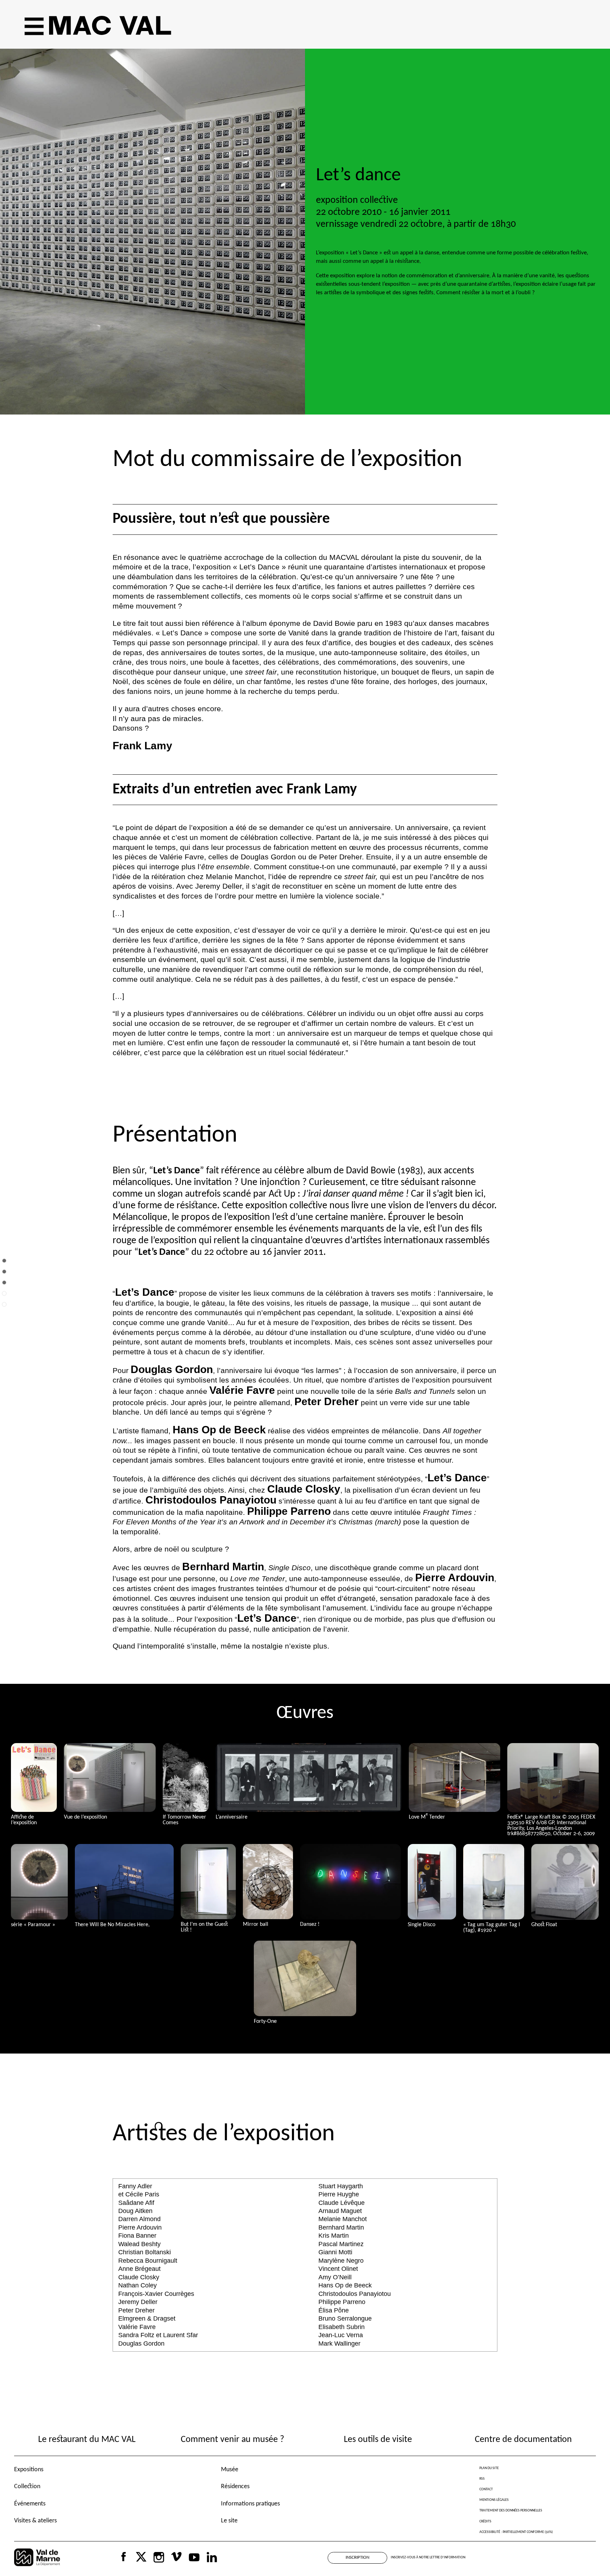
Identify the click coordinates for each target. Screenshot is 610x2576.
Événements (30, 2504)
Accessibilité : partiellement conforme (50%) (516, 2532)
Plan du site (489, 2468)
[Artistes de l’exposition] (4, 1310)
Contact (486, 2489)
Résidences (235, 2487)
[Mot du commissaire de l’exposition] (4, 1277)
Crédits (485, 2521)
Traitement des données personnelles (511, 2511)
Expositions (29, 2470)
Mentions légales (494, 2500)
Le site (229, 2521)
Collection (27, 2487)
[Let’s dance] (4, 1266)
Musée (230, 2470)
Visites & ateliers (35, 2521)
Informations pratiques (250, 2504)
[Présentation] (4, 1288)
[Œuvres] (4, 1299)
